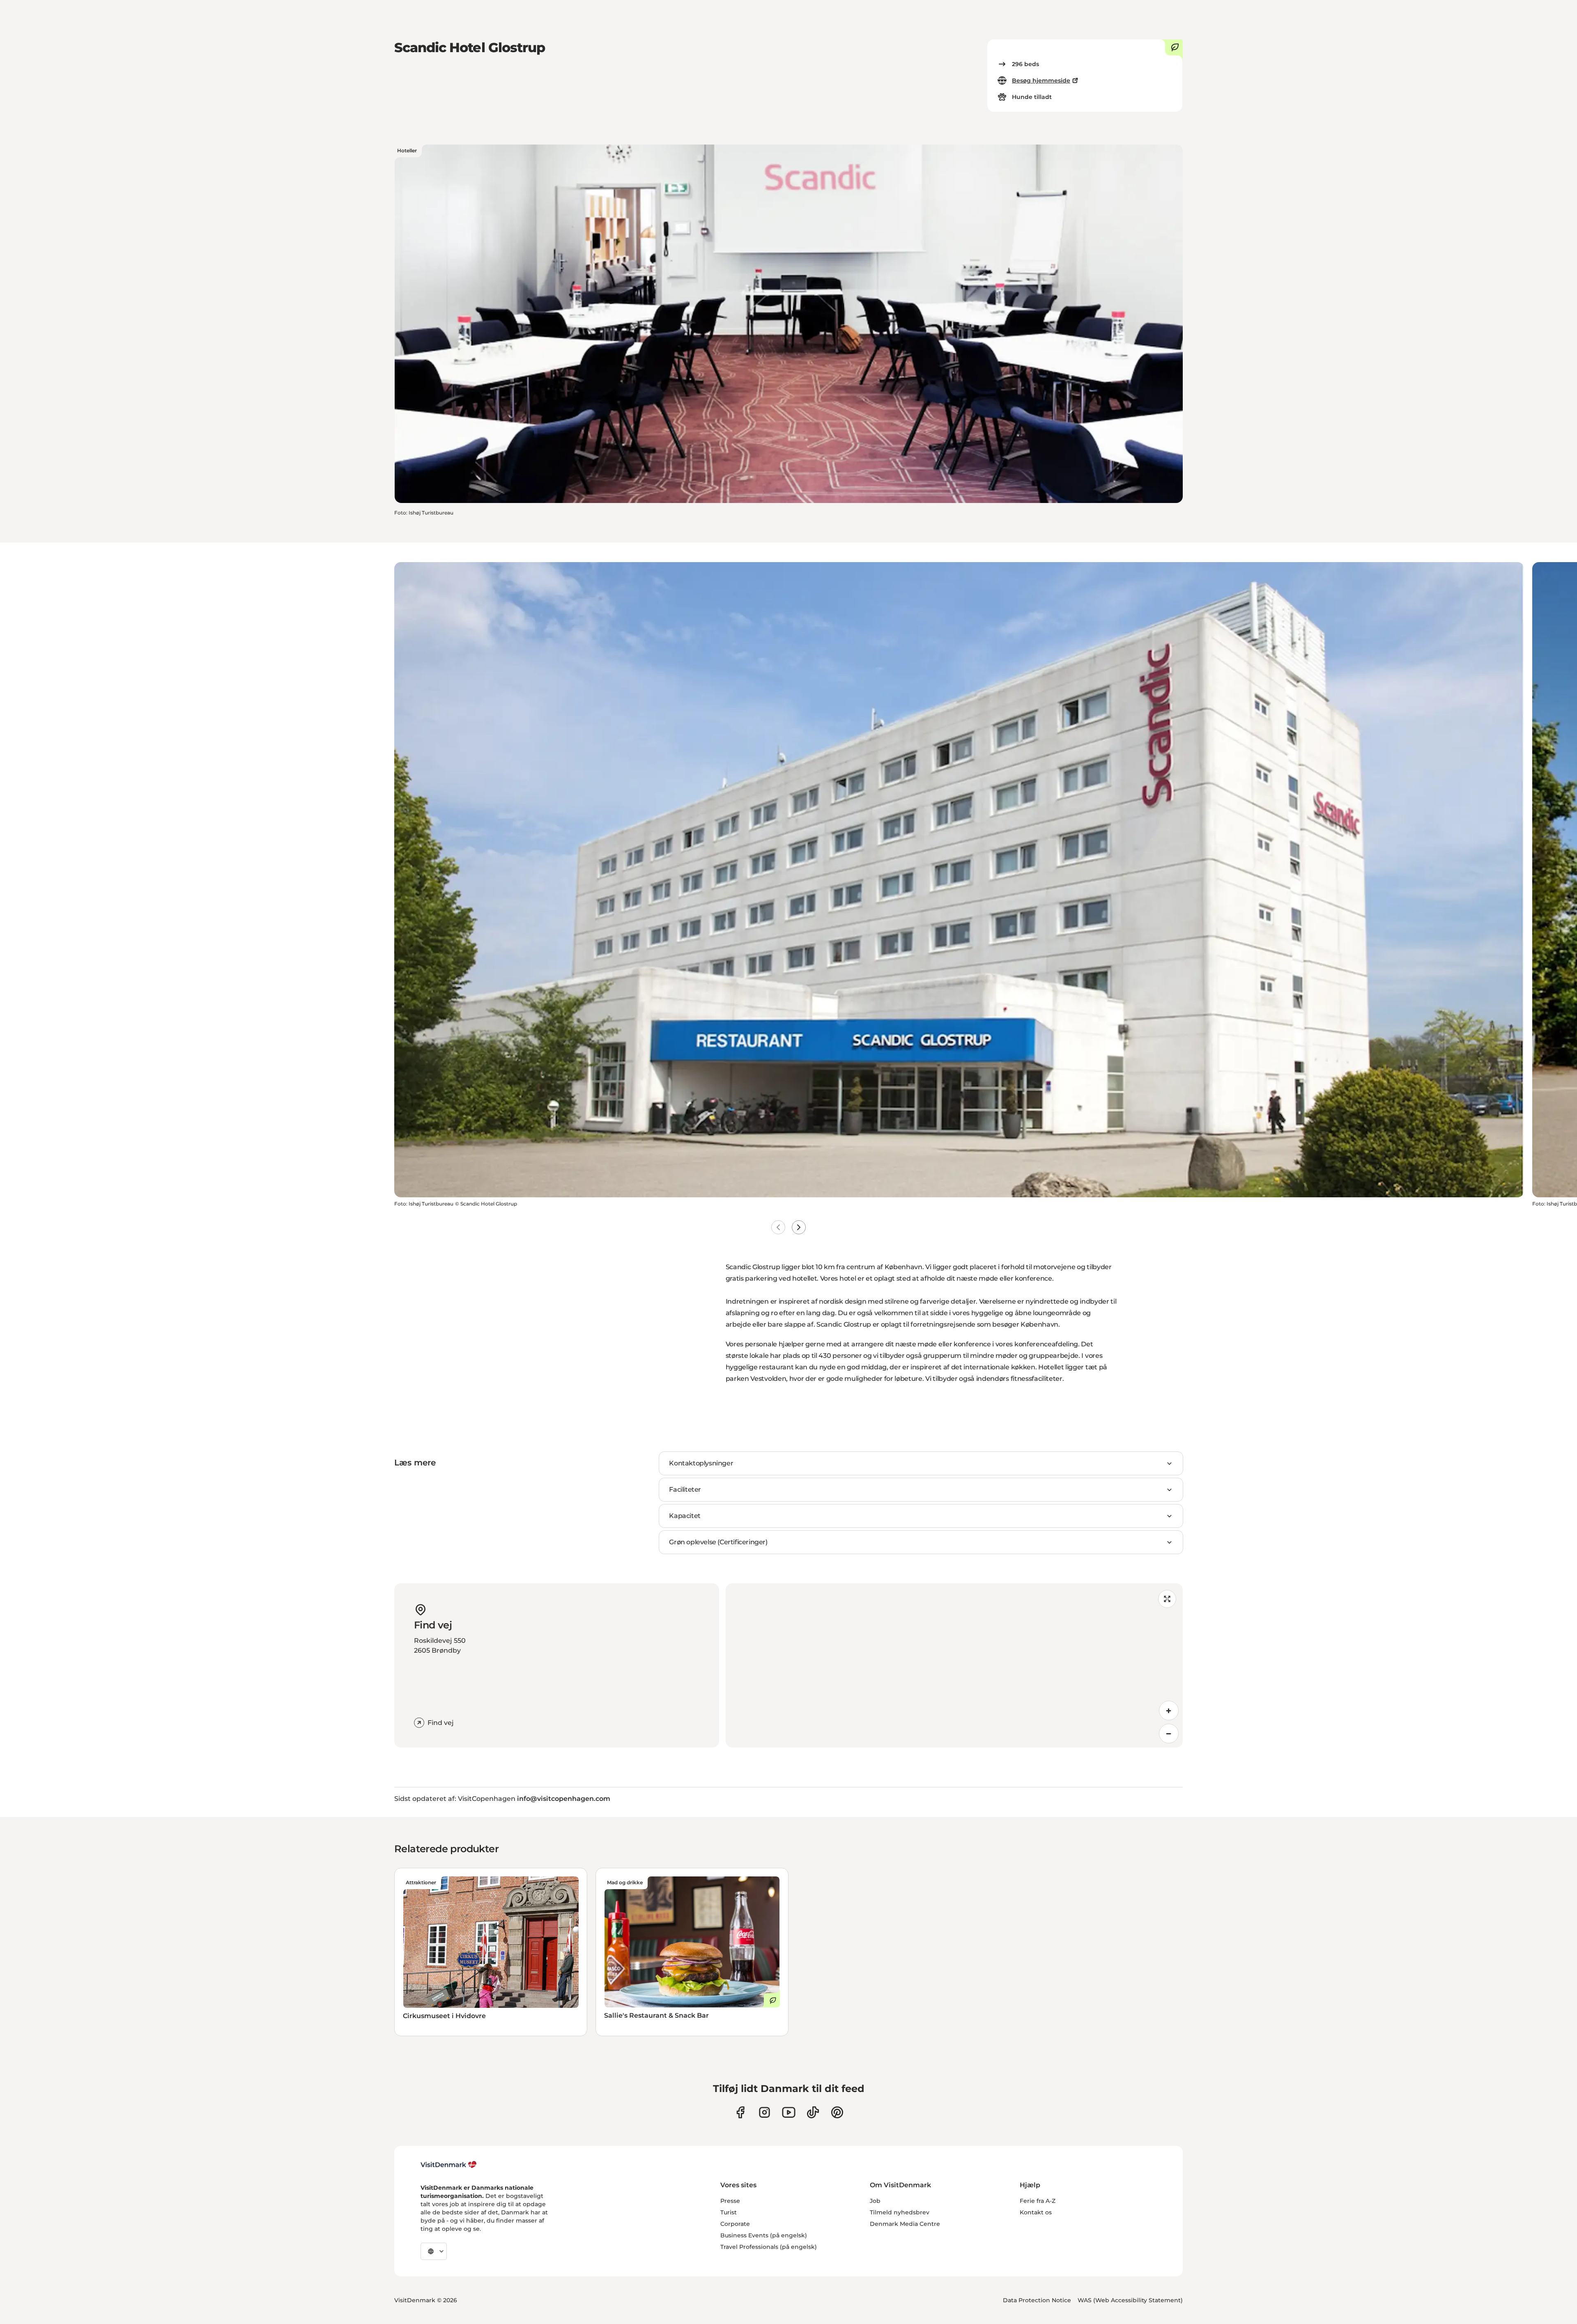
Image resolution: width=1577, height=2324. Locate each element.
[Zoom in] (1169, 1711)
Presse (730, 2201)
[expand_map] (1167, 1599)
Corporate (735, 2224)
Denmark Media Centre (905, 2224)
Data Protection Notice (1037, 2300)
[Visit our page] (764, 2112)
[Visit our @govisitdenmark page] (813, 2112)
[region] (954, 1665)
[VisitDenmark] (449, 2165)
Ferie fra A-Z (1038, 2201)
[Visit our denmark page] (740, 2112)
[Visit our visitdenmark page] (789, 2112)
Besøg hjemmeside (1041, 80)
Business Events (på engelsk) (764, 2235)
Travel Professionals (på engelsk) (769, 2247)
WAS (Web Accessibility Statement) (1130, 2300)
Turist (729, 2212)
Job (875, 2201)
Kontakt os (1036, 2212)
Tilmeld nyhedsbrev (900, 2212)
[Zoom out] (1169, 1734)
